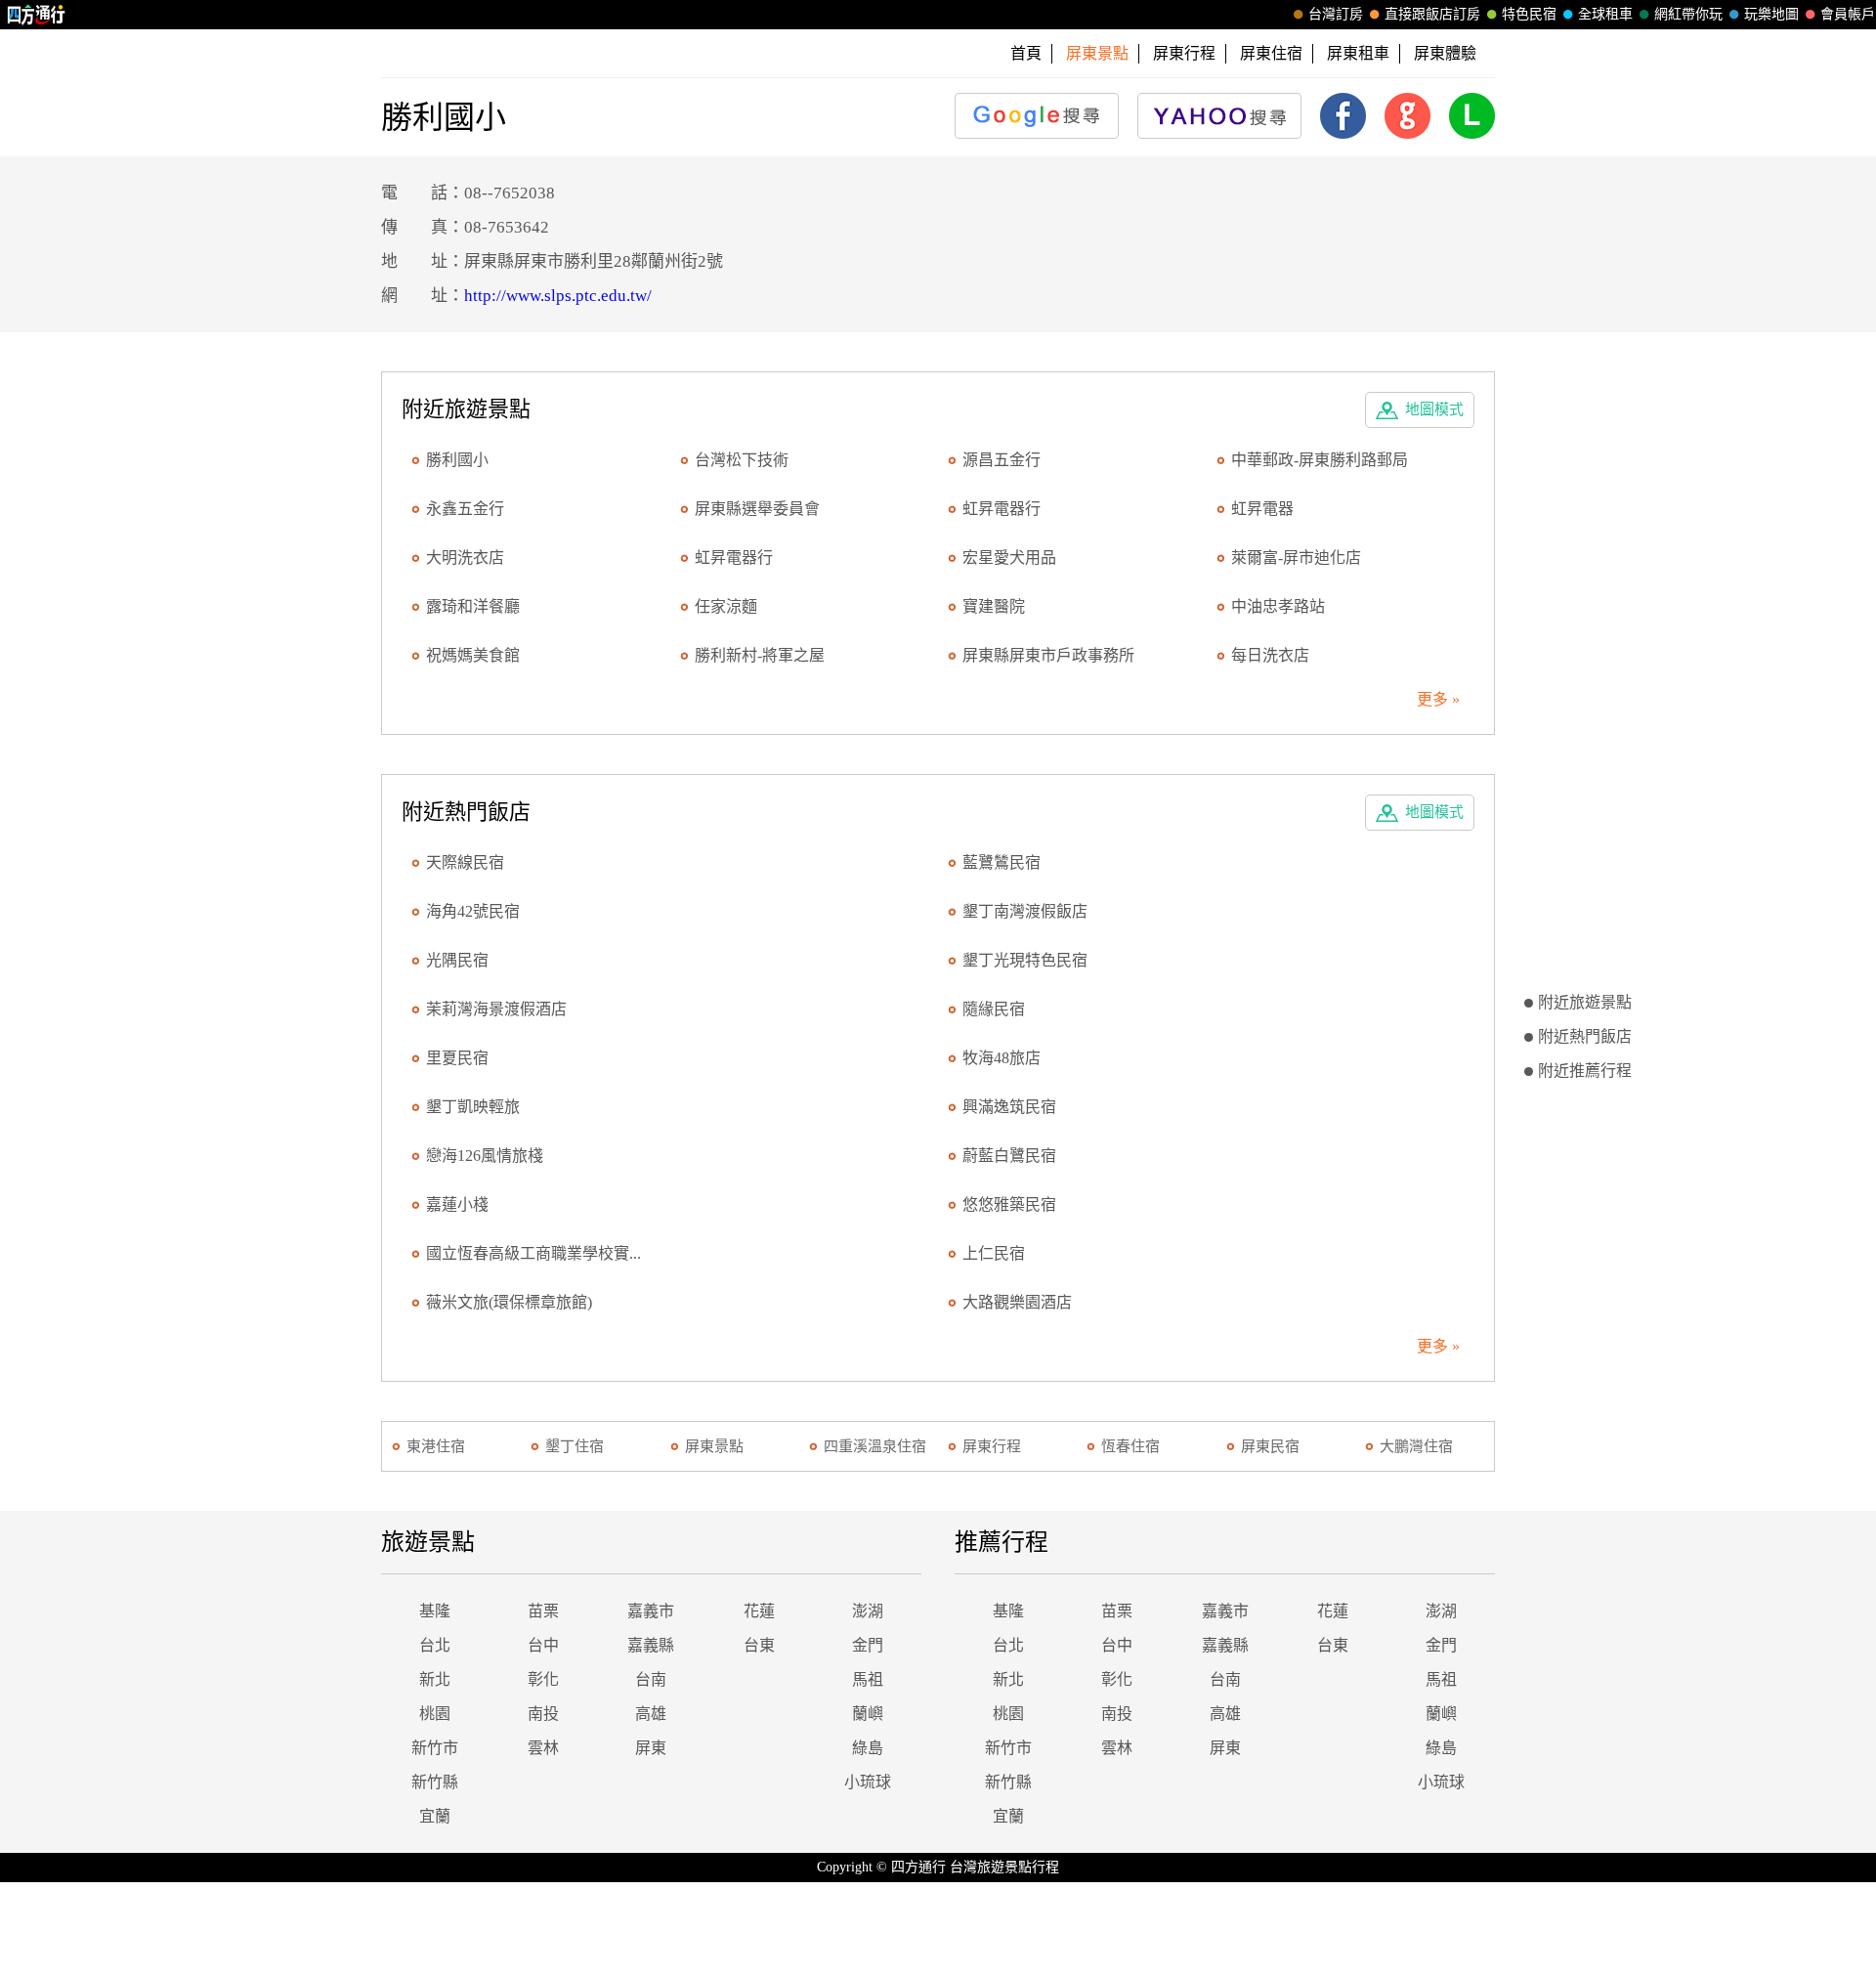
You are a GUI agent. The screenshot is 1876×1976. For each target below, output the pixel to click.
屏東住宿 (1271, 53)
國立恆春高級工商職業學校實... (533, 1253)
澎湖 (868, 1611)
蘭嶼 (868, 1714)
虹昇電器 (1262, 509)
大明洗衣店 (465, 558)
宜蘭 (435, 1816)
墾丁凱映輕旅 (473, 1107)
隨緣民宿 (994, 1009)
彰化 (543, 1679)
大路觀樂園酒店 (1017, 1302)
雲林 (543, 1748)
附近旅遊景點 (1585, 1002)
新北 (435, 1679)
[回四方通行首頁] (37, 15)
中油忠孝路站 (1278, 606)
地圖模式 (1434, 409)
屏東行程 (1184, 53)
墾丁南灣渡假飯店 (1025, 911)
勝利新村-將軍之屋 (760, 655)
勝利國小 (457, 460)
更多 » (1438, 699)
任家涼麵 (726, 606)
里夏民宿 (457, 1058)
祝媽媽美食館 (473, 655)
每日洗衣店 (1270, 655)
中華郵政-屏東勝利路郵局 (1320, 460)
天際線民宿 (465, 862)
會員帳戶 (1848, 14)
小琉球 (868, 1782)
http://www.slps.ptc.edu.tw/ (558, 296)
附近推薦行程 (1585, 1071)
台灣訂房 (1336, 14)
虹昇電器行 (1002, 509)
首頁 (1026, 53)
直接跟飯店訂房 (1432, 14)
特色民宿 (1529, 14)
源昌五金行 (1002, 460)
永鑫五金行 (465, 509)
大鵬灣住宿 (1416, 1446)
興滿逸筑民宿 (1009, 1107)
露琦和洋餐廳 (473, 606)
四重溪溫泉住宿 (875, 1446)
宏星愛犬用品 (1009, 558)
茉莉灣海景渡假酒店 (496, 1009)
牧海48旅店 (1002, 1058)
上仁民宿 (994, 1253)
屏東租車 (1358, 53)
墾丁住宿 (575, 1446)
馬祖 (868, 1679)
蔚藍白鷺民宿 (1009, 1156)
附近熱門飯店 (1585, 1036)
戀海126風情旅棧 (485, 1156)
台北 (435, 1645)
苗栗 (543, 1611)
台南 (651, 1679)
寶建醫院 (994, 606)
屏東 (651, 1748)
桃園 (435, 1714)
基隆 (435, 1611)
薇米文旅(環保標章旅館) (509, 1302)
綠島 (868, 1748)
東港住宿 (436, 1446)
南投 (543, 1714)
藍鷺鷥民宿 (1002, 862)
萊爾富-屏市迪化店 (1296, 558)
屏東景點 (714, 1446)
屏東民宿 (1270, 1446)
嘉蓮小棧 (457, 1204)
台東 (759, 1645)
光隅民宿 (457, 960)
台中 (543, 1645)
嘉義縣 (651, 1645)
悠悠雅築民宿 (1009, 1204)
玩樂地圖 (1771, 14)
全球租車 (1605, 14)
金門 (868, 1645)
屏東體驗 (1445, 53)
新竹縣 (435, 1782)
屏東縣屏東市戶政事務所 (1048, 655)
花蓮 (759, 1611)
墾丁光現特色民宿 (1025, 960)
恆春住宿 (1130, 1446)
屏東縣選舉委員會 (757, 509)
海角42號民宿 (473, 911)
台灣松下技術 (742, 460)
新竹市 (435, 1748)
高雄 (651, 1714)
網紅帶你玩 (1688, 14)
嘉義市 (651, 1611)
